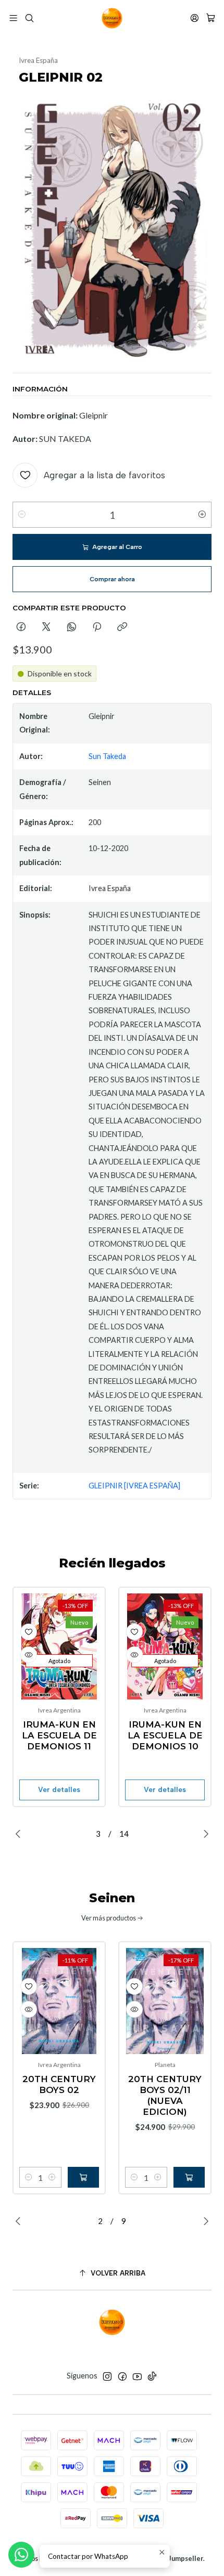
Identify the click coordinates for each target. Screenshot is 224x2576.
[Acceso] (195, 18)
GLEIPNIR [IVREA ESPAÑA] (134, 1486)
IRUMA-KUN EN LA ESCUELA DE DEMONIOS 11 (59, 1735)
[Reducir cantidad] (22, 515)
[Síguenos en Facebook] (122, 2376)
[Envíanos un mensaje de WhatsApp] (21, 2555)
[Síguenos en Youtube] (137, 2376)
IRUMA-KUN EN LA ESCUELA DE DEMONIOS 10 (165, 1735)
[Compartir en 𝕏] (46, 627)
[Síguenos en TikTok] (152, 2376)
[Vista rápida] (29, 1655)
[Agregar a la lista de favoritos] (29, 1632)
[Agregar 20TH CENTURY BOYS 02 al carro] (83, 2177)
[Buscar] (29, 18)
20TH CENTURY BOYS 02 (59, 2084)
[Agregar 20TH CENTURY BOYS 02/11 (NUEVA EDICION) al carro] (189, 2177)
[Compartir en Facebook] (21, 627)
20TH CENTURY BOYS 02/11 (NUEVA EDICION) (165, 2095)
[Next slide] (204, 1834)
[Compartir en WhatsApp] (72, 627)
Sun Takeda (107, 756)
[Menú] (13, 18)
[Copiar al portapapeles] (122, 627)
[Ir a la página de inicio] (112, 18)
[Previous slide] (20, 1834)
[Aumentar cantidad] (202, 515)
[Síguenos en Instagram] (107, 2376)
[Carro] (211, 18)
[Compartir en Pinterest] (97, 627)
